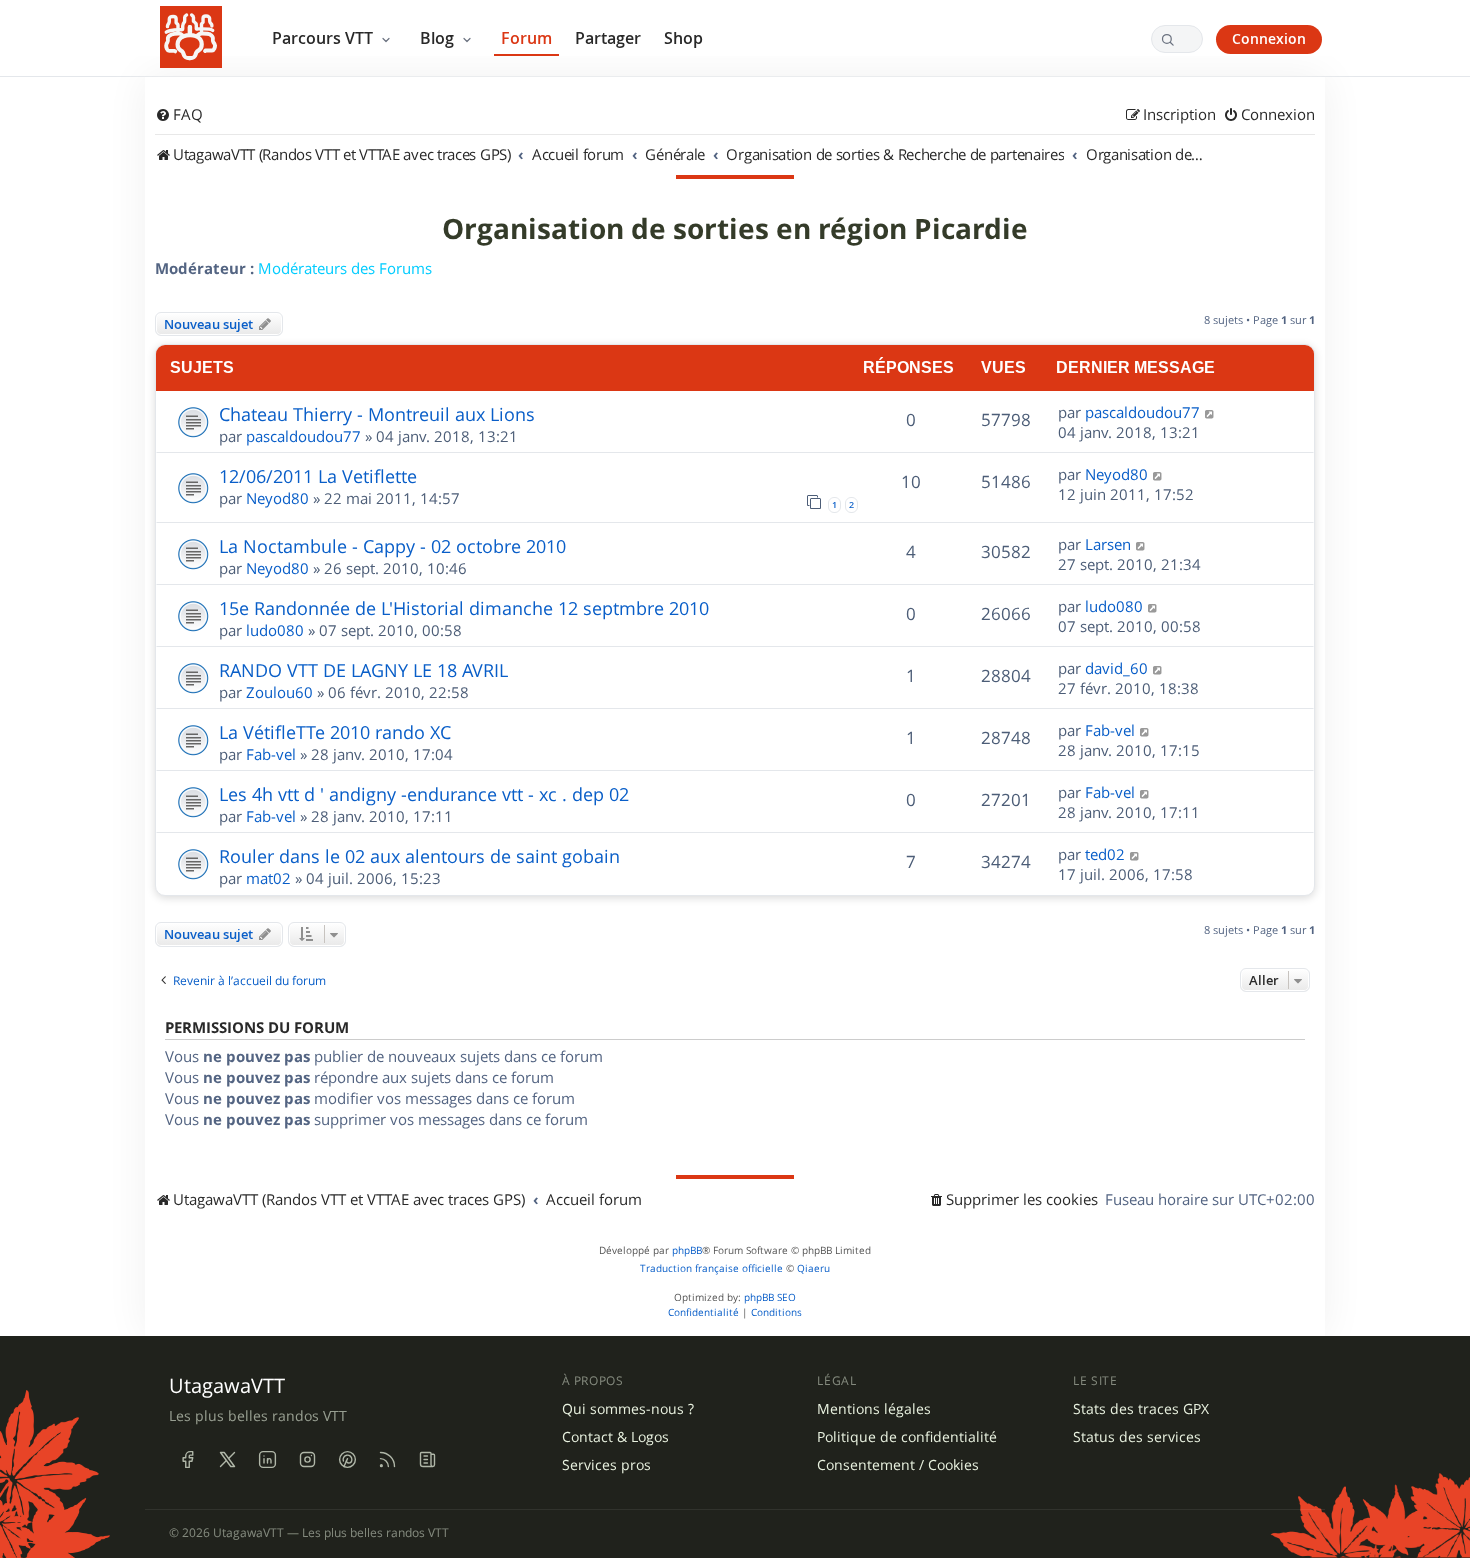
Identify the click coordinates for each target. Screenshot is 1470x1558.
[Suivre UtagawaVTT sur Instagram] (307, 1460)
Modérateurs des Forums (345, 268)
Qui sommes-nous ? (628, 1409)
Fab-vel (271, 754)
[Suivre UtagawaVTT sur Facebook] (187, 1460)
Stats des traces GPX (1141, 1409)
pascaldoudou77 (303, 436)
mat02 (268, 878)
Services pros (606, 1465)
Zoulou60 (279, 692)
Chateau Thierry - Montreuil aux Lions (377, 414)
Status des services (1137, 1437)
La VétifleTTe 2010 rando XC (335, 732)
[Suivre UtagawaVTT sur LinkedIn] (267, 1460)
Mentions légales (874, 1409)
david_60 (1116, 668)
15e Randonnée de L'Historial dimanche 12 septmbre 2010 (464, 608)
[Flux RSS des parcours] (387, 1460)
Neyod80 (277, 498)
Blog (439, 38)
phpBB (687, 1250)
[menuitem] (179, 115)
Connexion (1269, 38)
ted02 (1105, 854)
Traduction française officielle (711, 1268)
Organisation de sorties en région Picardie (735, 229)
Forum (526, 38)
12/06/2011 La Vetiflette (318, 476)
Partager (608, 38)
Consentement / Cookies (898, 1465)
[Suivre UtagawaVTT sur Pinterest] (347, 1460)
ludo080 (275, 630)
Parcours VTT (324, 38)
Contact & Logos (615, 1437)
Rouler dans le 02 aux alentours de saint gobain (419, 856)
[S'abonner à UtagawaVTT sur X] (227, 1460)
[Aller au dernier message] (1210, 412)
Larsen (1108, 544)
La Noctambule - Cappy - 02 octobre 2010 (392, 546)
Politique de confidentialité (907, 1437)
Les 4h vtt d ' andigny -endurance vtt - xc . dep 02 (424, 794)
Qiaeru (813, 1268)
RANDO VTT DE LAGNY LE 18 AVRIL (363, 670)
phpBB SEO (770, 1297)
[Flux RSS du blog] (427, 1460)
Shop (683, 38)
